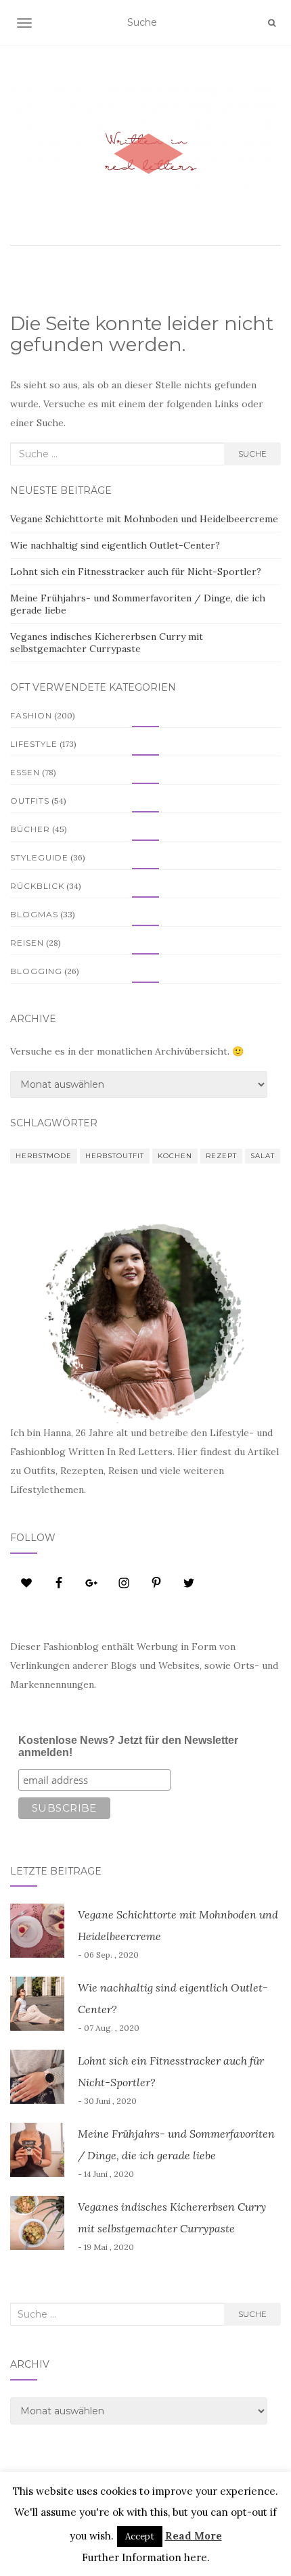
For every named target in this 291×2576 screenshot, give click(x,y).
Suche (252, 454)
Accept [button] (140, 2536)
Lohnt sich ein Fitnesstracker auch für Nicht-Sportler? (136, 572)
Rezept (221, 1156)
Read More (194, 2536)
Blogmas (34, 914)
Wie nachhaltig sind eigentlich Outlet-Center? (115, 545)
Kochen (175, 1156)
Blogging (36, 971)
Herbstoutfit (115, 1156)
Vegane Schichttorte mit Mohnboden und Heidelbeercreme (144, 519)
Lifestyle (34, 744)
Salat (263, 1156)
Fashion (31, 715)
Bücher (30, 829)
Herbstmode (44, 1156)
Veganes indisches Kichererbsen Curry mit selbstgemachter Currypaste (107, 643)
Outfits (30, 801)
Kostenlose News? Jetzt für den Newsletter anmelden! (128, 1746)
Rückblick (37, 886)
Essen (25, 772)
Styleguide (39, 857)
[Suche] (272, 23)
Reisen (27, 943)
